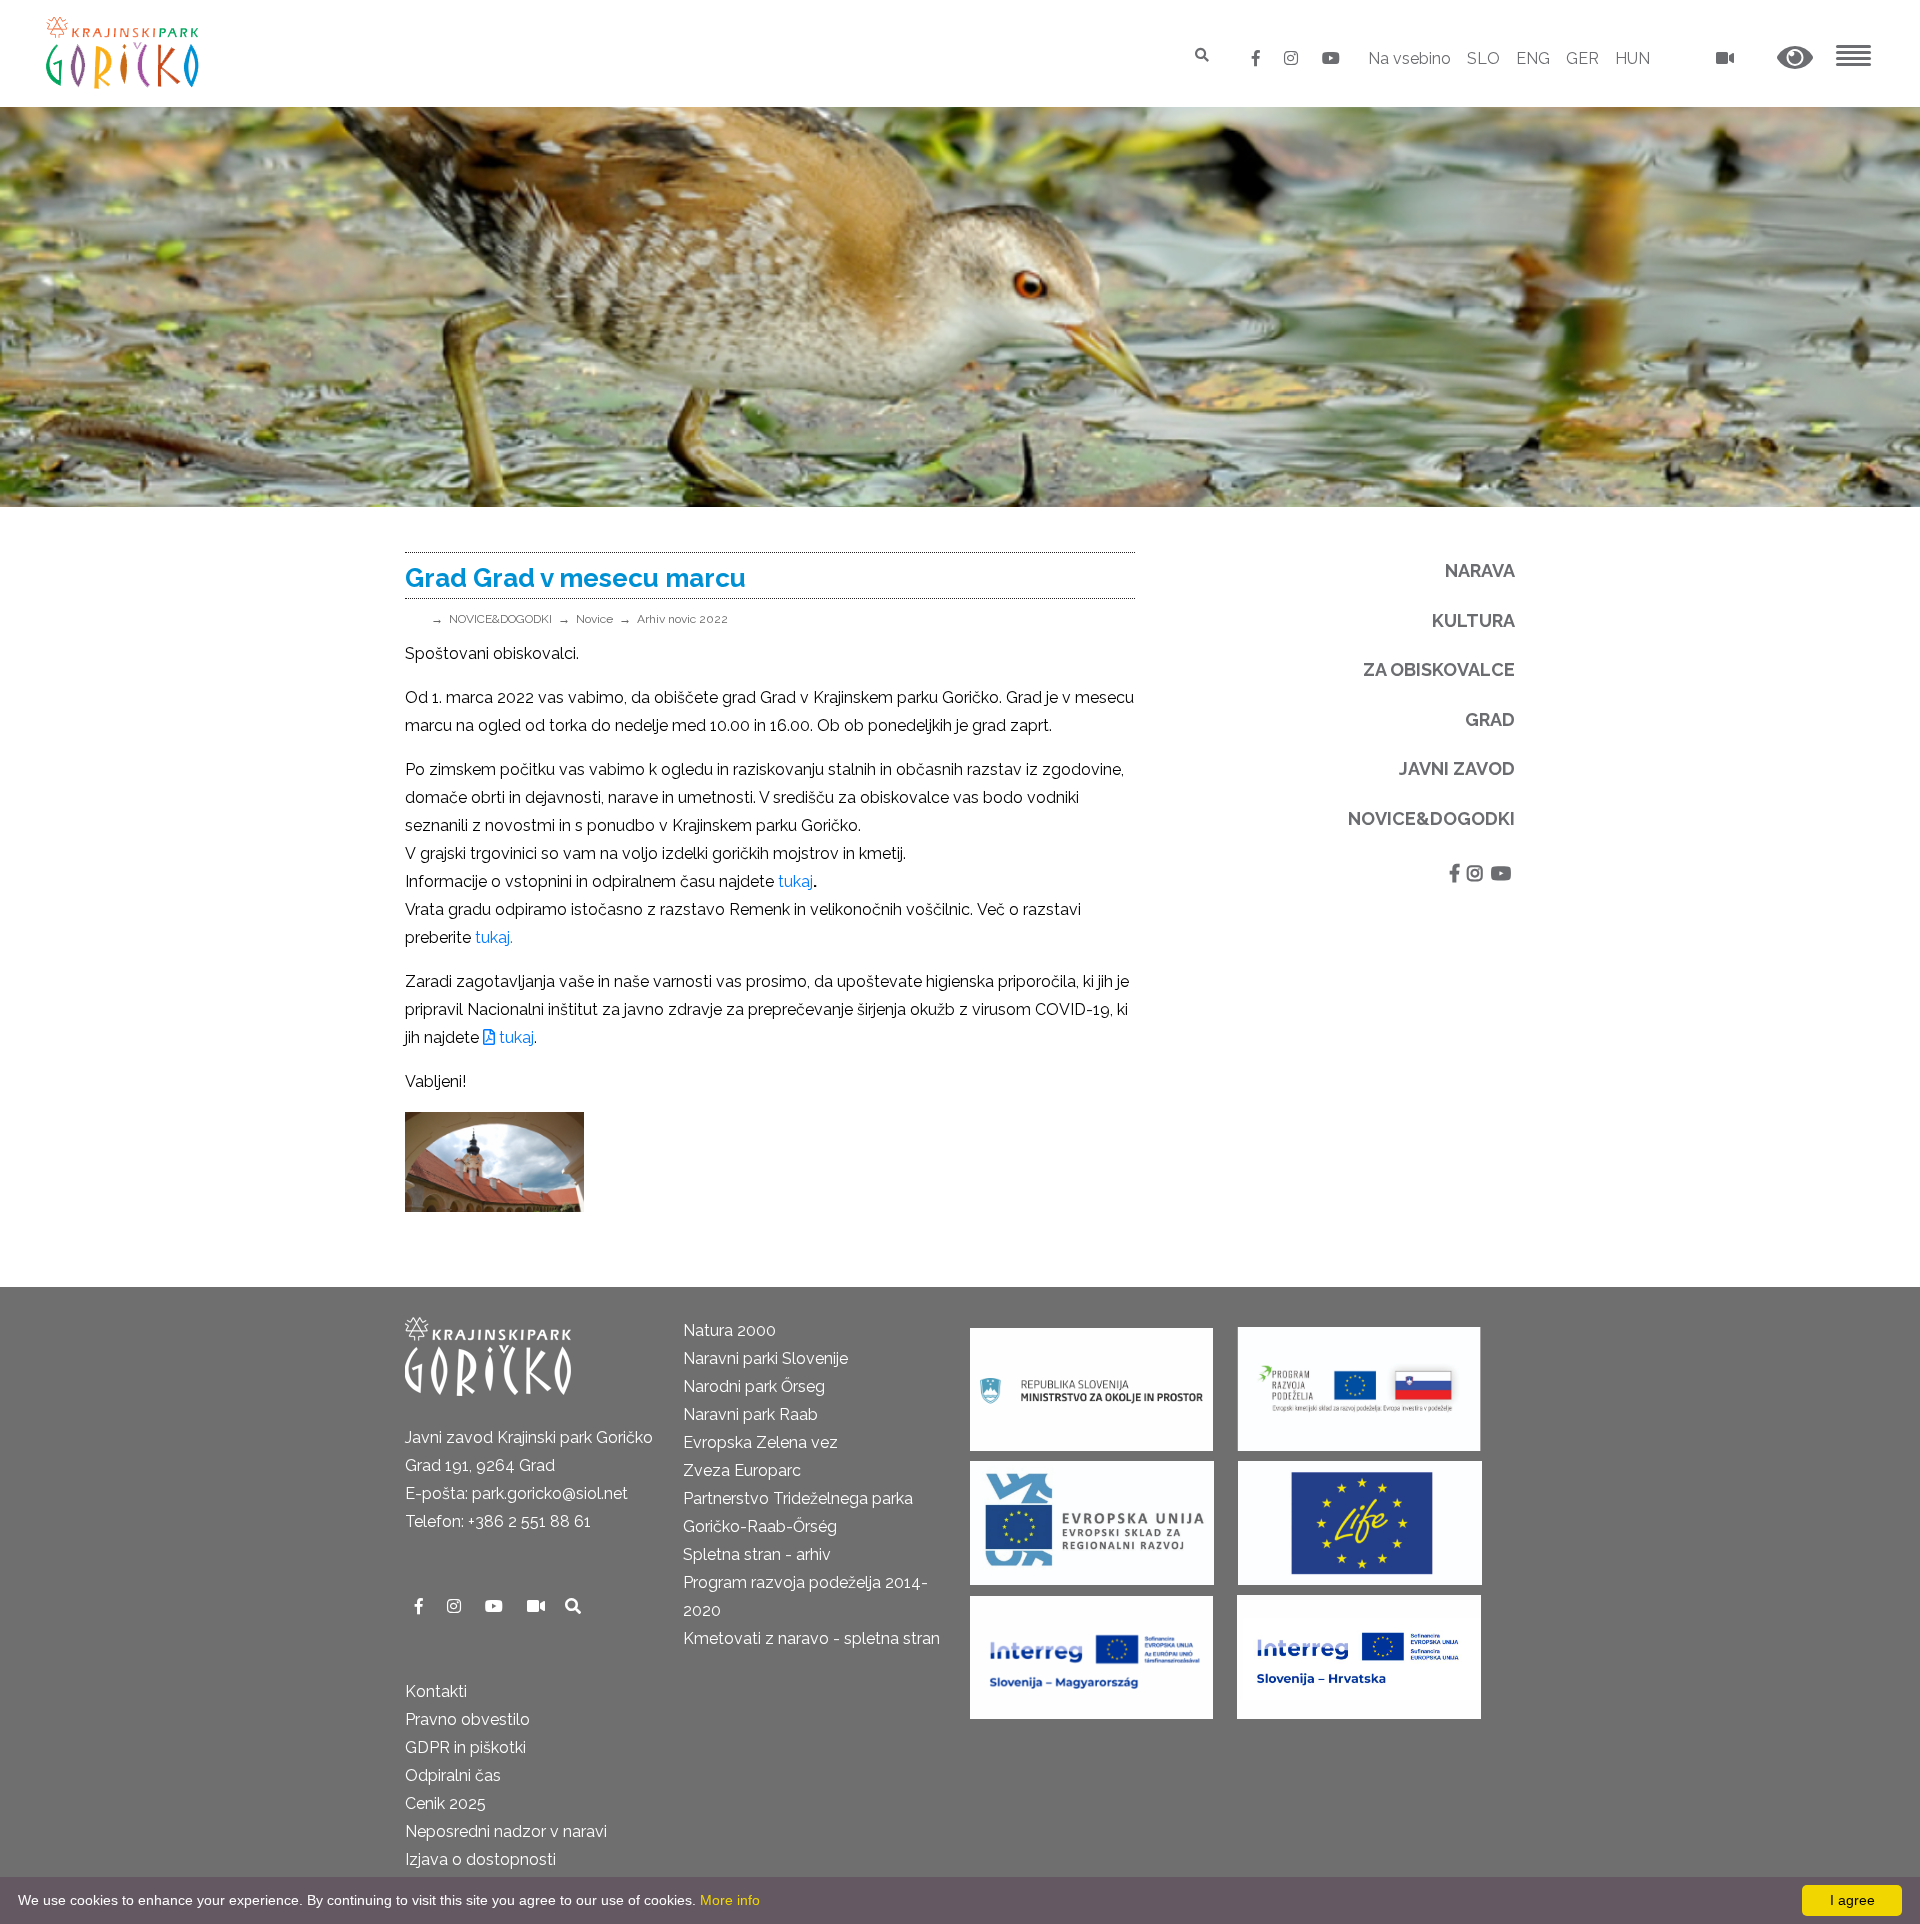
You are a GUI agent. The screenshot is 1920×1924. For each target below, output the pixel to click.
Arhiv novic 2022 (682, 619)
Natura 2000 (729, 1330)
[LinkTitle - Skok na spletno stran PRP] (1359, 1382)
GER (1582, 58)
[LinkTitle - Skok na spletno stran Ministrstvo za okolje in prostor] (1091, 1382)
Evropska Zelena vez (760, 1442)
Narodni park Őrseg (754, 1386)
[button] (1795, 58)
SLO (1483, 58)
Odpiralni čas (453, 1775)
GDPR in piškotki (465, 1747)
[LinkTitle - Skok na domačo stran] (124, 52)
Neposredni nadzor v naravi (506, 1831)
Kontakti (436, 1691)
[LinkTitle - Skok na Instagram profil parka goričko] (1293, 58)
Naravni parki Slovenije (765, 1358)
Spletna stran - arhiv (757, 1554)
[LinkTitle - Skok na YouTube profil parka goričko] (1331, 58)
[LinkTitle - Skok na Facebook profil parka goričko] (1258, 58)
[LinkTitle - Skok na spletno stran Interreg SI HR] (1359, 1650)
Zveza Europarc (742, 1470)
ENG (1533, 58)
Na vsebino (1409, 58)
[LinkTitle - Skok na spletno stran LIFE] (1360, 1516)
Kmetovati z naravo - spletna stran (811, 1638)
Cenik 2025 (445, 1803)
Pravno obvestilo (467, 1719)
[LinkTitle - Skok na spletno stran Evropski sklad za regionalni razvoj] (1092, 1516)
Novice (594, 619)
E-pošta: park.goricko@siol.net (516, 1493)
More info (730, 1900)
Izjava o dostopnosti (480, 1859)
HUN (1632, 58)
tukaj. (494, 937)
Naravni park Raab (750, 1414)
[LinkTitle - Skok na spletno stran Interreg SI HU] (1091, 1650)
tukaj (795, 881)
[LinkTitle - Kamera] (538, 1606)
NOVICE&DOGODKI (500, 619)
